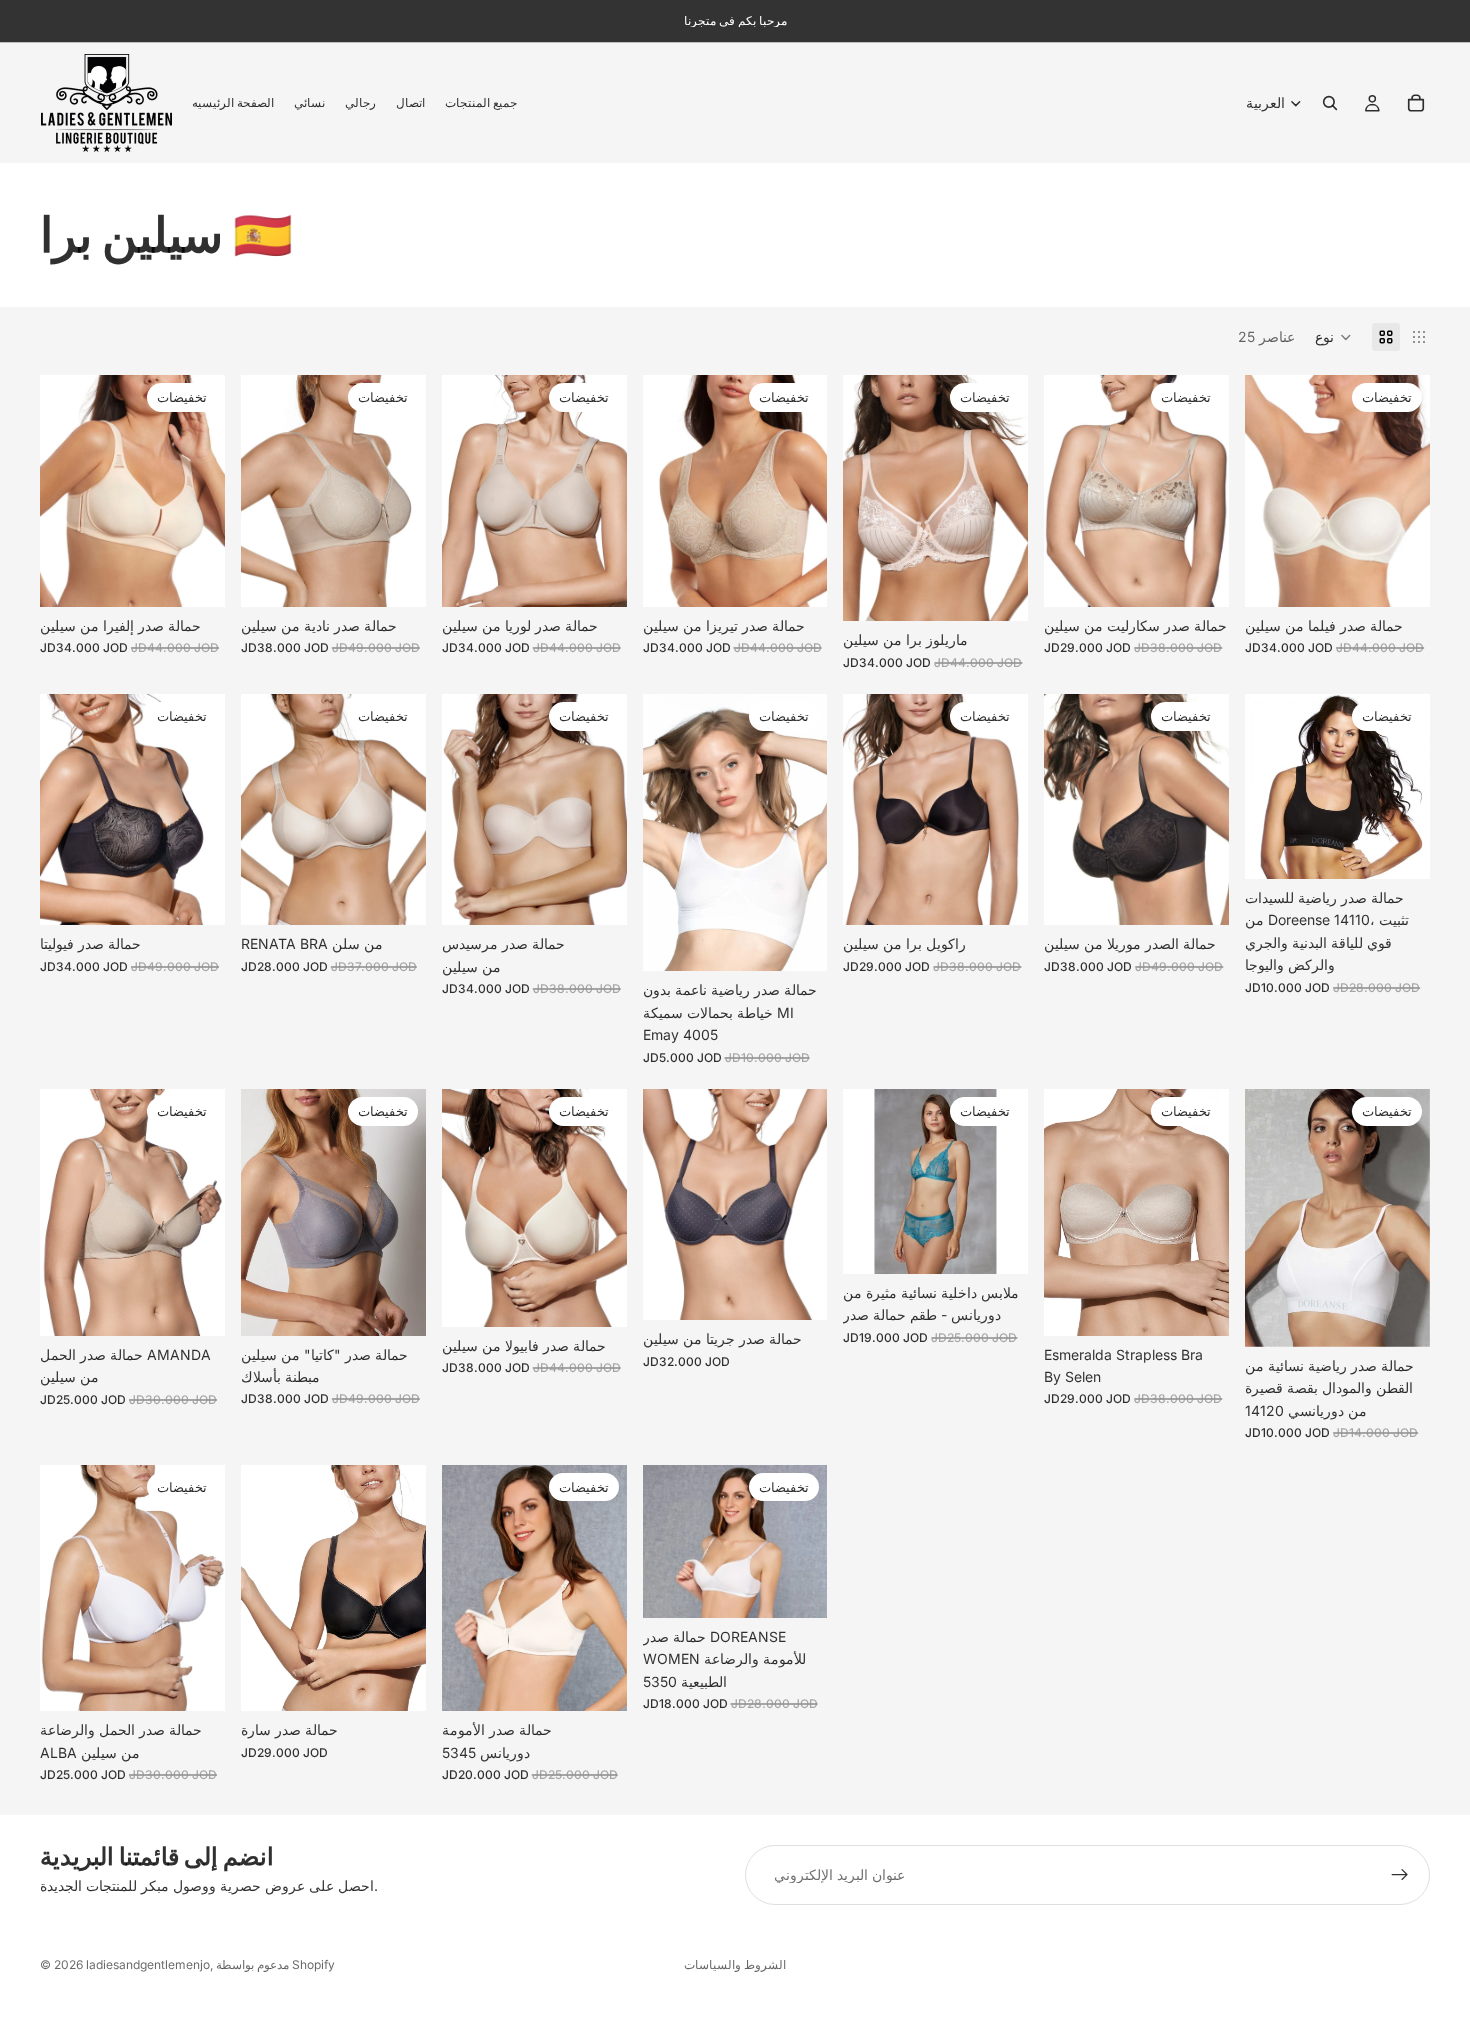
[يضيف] (194, 1305)
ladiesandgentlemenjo (148, 1964)
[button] (1333, 337)
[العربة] (1416, 103)
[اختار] (194, 576)
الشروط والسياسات (735, 1964)
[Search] (1330, 103)
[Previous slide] (62, 491)
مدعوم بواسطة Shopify (275, 1964)
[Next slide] (203, 491)
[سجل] (1400, 1875)
